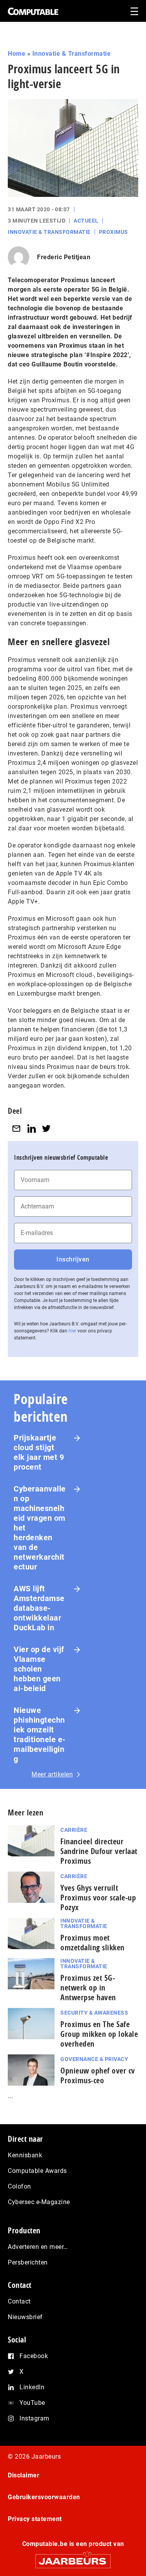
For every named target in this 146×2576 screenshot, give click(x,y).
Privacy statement (35, 2519)
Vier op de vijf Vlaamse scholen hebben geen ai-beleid (39, 1669)
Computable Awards (37, 2171)
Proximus (113, 232)
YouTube (32, 2403)
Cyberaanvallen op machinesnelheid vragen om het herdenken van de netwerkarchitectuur (40, 1528)
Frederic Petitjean (64, 257)
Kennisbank (25, 2155)
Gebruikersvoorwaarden (44, 2497)
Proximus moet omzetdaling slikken (92, 1943)
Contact (19, 2301)
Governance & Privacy (94, 2059)
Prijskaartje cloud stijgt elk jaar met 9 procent (39, 1452)
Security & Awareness (94, 2013)
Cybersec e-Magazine (39, 2202)
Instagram (34, 2418)
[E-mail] (16, 1128)
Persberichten (28, 2262)
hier (72, 1331)
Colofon (19, 2186)
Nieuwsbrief (25, 2317)
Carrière (74, 1830)
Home (17, 54)
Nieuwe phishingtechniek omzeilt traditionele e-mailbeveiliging (40, 1735)
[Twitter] (46, 1128)
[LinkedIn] (32, 1128)
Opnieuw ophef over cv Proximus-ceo (98, 2075)
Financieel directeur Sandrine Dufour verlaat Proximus (99, 1851)
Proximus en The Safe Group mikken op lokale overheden (99, 2034)
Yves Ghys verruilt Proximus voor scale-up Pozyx (98, 1897)
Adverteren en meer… (38, 2247)
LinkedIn (32, 2387)
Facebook (34, 2356)
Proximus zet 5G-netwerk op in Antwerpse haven (88, 1988)
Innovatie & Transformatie (72, 54)
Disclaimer (24, 2475)
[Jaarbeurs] (73, 2558)
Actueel (86, 221)
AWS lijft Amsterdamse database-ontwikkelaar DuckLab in (39, 1608)
